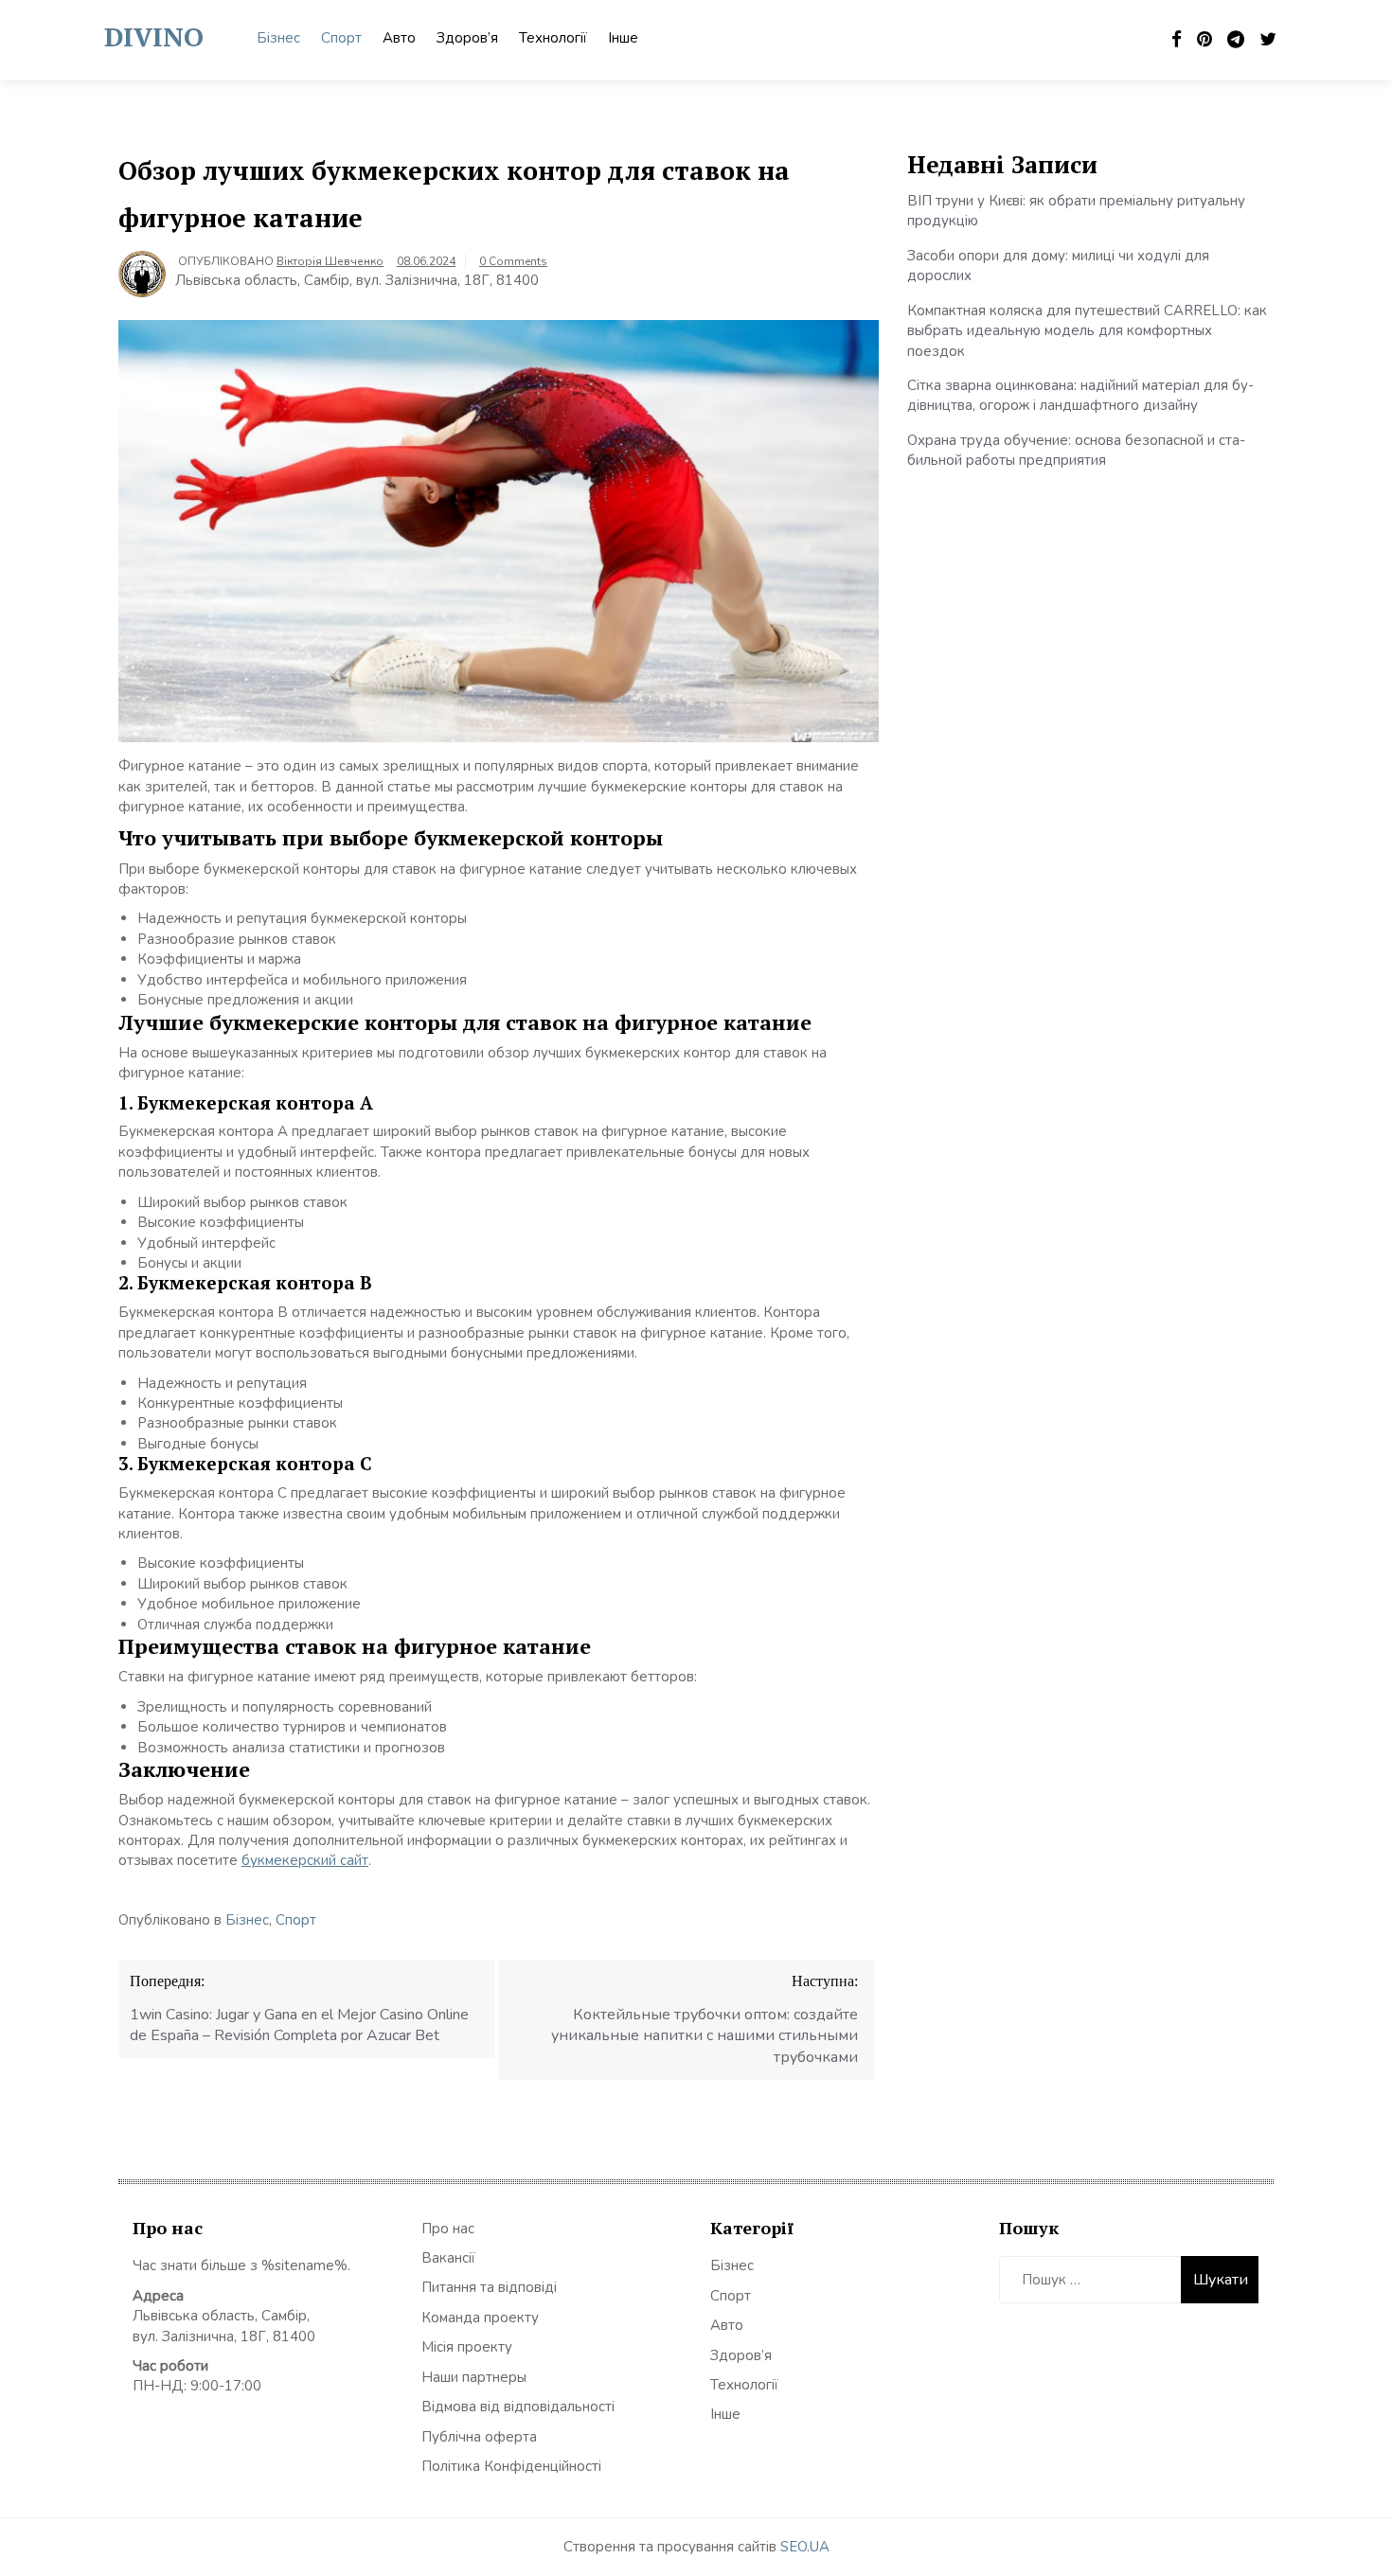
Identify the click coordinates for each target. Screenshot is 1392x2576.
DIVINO (154, 36)
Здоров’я (467, 38)
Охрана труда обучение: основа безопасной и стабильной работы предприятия (1076, 450)
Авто (399, 38)
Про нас (448, 2229)
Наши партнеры (474, 2377)
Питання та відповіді (489, 2287)
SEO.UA (805, 2547)
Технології (553, 38)
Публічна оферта (479, 2437)
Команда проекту (480, 2318)
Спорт (341, 38)
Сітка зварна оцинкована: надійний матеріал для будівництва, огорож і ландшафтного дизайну (1080, 395)
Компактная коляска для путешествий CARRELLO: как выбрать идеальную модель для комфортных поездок (1087, 331)
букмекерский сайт (305, 1860)
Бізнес (278, 38)
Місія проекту (467, 2347)
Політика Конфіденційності (511, 2466)
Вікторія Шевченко (330, 261)
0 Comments (513, 261)
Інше (623, 38)
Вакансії (448, 2258)
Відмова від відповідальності (518, 2407)
